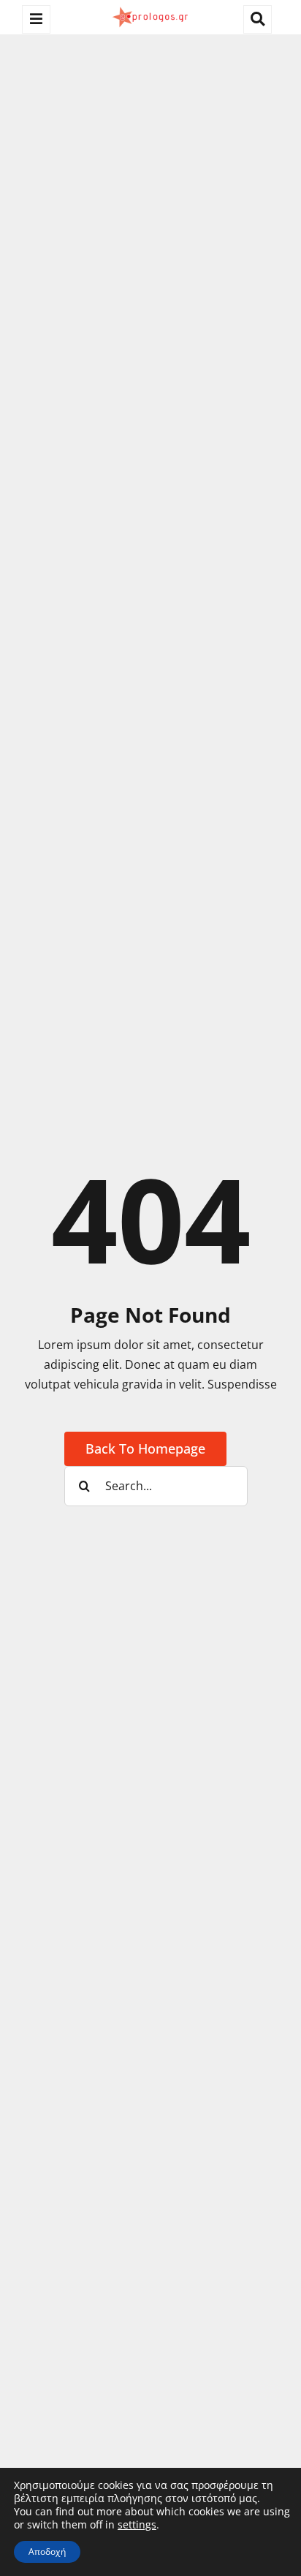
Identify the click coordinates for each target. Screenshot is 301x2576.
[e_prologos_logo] (150, 10)
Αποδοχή (47, 2552)
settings (137, 2525)
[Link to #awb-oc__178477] (36, 19)
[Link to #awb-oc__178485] (258, 19)
